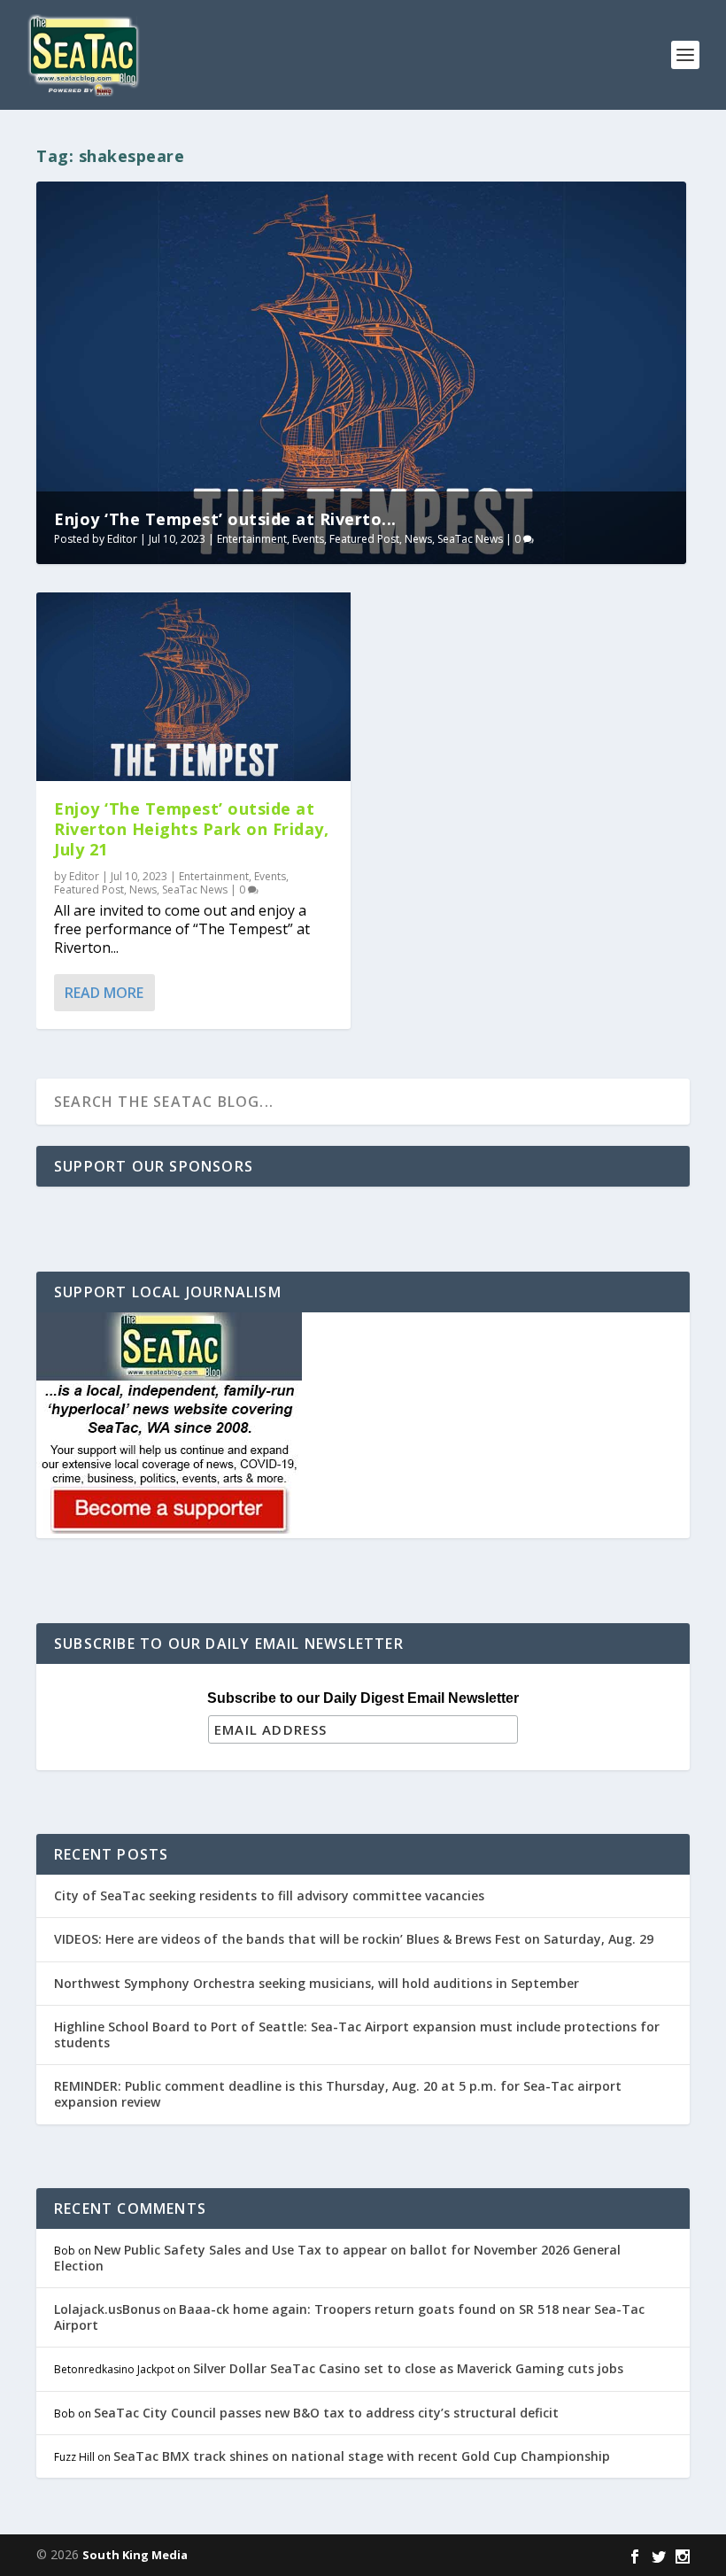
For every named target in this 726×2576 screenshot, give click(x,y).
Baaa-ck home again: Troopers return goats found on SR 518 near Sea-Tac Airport (349, 2317)
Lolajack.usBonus (107, 2309)
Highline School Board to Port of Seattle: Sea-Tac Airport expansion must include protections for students (357, 2034)
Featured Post (364, 539)
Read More (104, 993)
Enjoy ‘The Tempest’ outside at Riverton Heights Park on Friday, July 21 (191, 829)
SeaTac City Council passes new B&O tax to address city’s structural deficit (326, 2413)
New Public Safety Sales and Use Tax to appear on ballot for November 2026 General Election (337, 2258)
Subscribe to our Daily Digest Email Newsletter (363, 1698)
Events (308, 539)
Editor (122, 539)
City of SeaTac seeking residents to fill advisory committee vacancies (269, 1895)
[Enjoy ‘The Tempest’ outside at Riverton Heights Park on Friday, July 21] (193, 687)
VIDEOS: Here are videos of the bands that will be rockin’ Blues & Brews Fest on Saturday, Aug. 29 (354, 1939)
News (418, 539)
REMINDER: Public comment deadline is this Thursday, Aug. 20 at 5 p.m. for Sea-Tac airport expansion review (338, 2094)
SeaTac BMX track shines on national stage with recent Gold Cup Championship (362, 2456)
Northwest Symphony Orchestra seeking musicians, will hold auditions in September (317, 1983)
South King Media (135, 2555)
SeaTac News (470, 539)
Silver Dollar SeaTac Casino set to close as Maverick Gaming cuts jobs (408, 2368)
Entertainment (252, 539)
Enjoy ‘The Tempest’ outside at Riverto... (225, 519)
